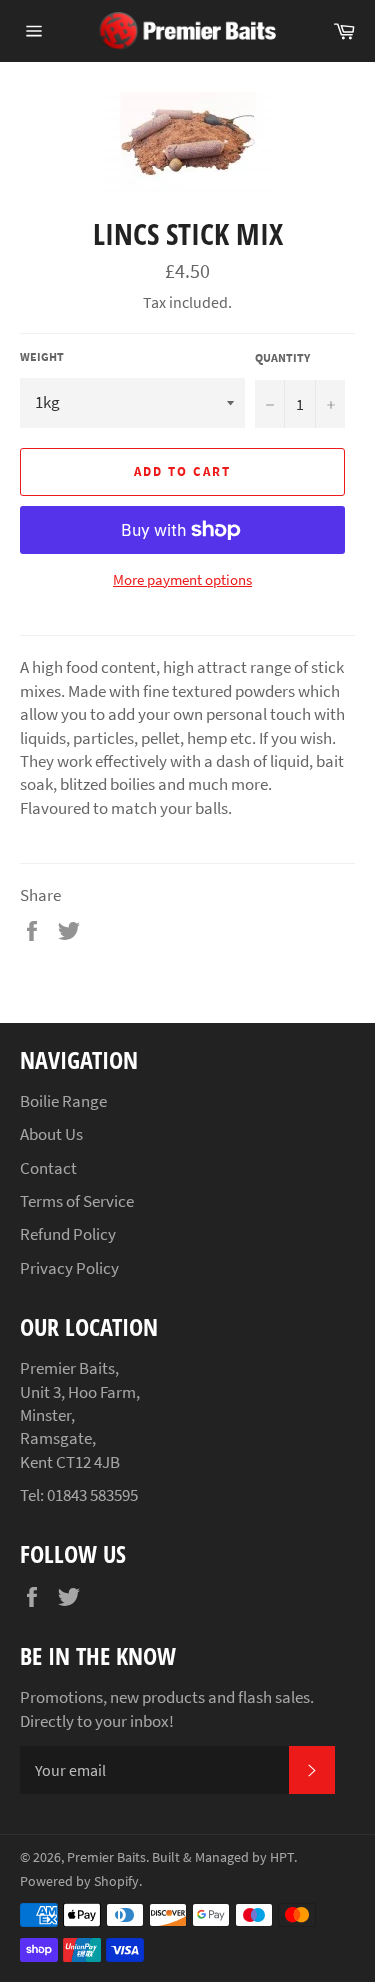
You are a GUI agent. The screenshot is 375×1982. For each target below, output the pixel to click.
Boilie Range (63, 1101)
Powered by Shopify (79, 1881)
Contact (48, 1168)
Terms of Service (77, 1201)
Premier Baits (106, 1857)
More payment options (182, 579)
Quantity (282, 357)
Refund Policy (68, 1234)
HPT (282, 1857)
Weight (42, 356)
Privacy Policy (69, 1268)
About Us (51, 1134)
